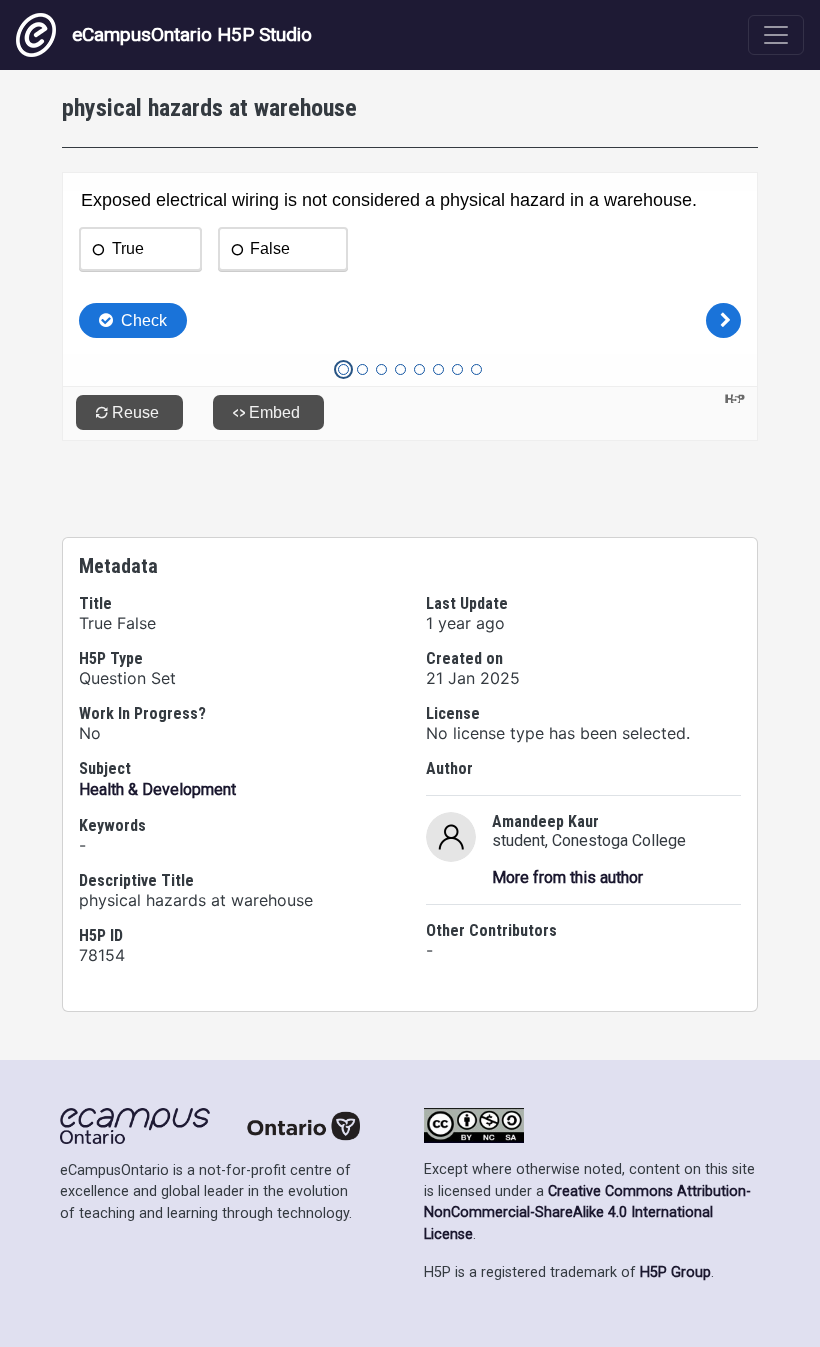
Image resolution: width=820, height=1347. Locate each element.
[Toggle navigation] (776, 35)
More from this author (567, 877)
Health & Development (157, 789)
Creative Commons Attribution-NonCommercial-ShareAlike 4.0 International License (587, 1213)
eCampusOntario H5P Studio (192, 34)
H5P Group (675, 1272)
